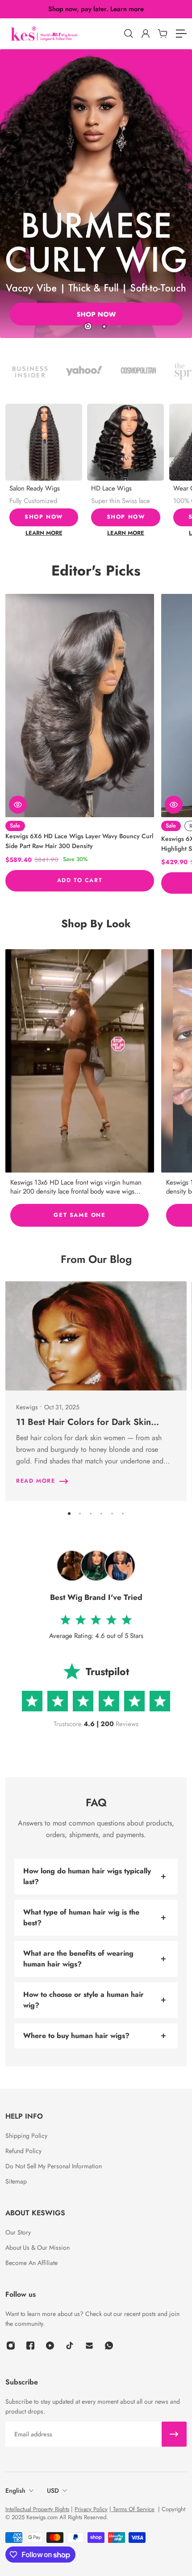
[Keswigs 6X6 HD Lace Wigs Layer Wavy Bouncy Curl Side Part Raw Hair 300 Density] (80, 706)
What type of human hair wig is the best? (81, 1917)
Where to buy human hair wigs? (76, 2036)
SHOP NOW (44, 517)
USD (53, 2491)
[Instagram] (80, 1061)
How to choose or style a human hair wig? (83, 2000)
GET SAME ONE (79, 1215)
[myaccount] (145, 34)
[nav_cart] (162, 34)
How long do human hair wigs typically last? (87, 1876)
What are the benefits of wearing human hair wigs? (78, 1959)
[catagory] (181, 34)
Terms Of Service (133, 2509)
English (15, 2491)
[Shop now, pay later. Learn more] (96, 9)
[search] (128, 34)
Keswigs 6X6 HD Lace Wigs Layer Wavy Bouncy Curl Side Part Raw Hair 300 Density (79, 841)
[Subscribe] (174, 2434)
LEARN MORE (44, 533)
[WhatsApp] (109, 2346)
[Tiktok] (70, 2346)
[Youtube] (50, 2346)
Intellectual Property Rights (37, 2509)
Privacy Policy (91, 2509)
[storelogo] (63, 34)
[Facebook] (30, 2346)
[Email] (89, 2346)
